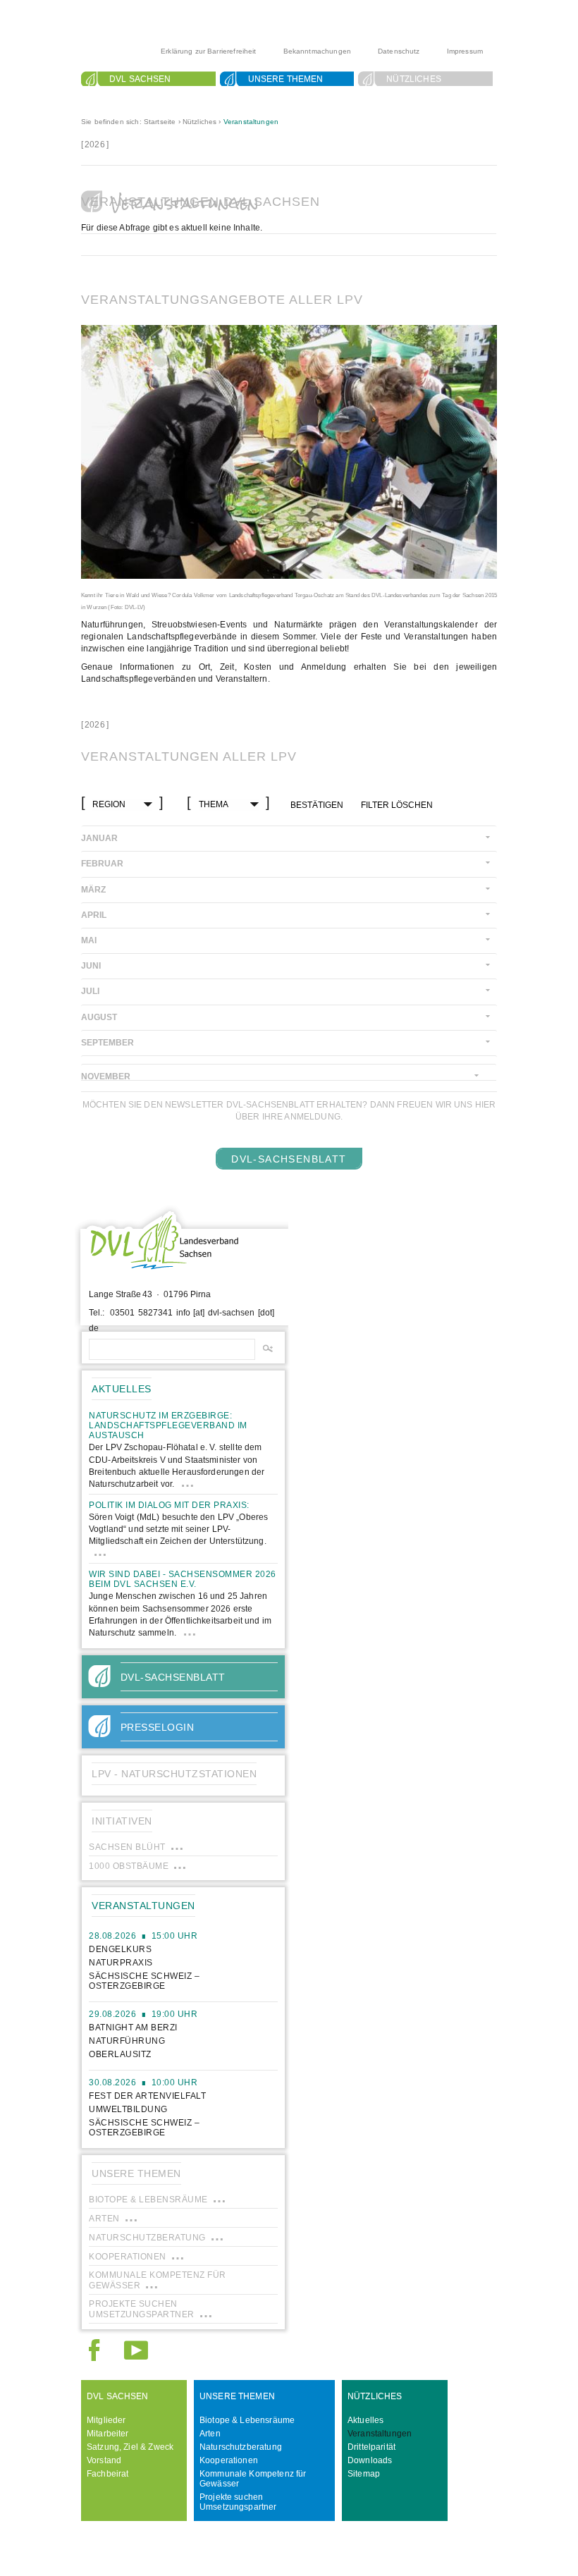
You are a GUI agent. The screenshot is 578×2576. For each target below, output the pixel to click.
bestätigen (317, 805)
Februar (102, 864)
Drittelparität (371, 2447)
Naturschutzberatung (241, 2447)
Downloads (370, 2460)
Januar (99, 838)
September (107, 1043)
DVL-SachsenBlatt (289, 1159)
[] (95, 145)
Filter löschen (397, 805)
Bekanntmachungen (317, 51)
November (106, 1077)
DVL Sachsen (140, 79)
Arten (210, 2434)
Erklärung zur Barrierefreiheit (209, 51)
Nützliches (414, 79)
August (99, 1017)
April (94, 915)
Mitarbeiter (108, 2434)
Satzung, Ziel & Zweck (130, 2447)
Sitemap (364, 2474)
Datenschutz (399, 51)
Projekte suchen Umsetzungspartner (238, 2502)
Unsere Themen (286, 79)
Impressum (465, 51)
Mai (89, 940)
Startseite (160, 122)
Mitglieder (106, 2420)
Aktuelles (365, 2420)
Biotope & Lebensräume (247, 2420)
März (93, 890)
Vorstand (104, 2460)
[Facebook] (94, 2356)
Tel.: (97, 1313)
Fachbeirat (108, 2474)
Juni (91, 966)
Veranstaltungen (251, 122)
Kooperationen (229, 2460)
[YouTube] (136, 2356)
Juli (90, 991)
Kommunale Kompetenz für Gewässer (253, 2479)
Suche (125, 96)
